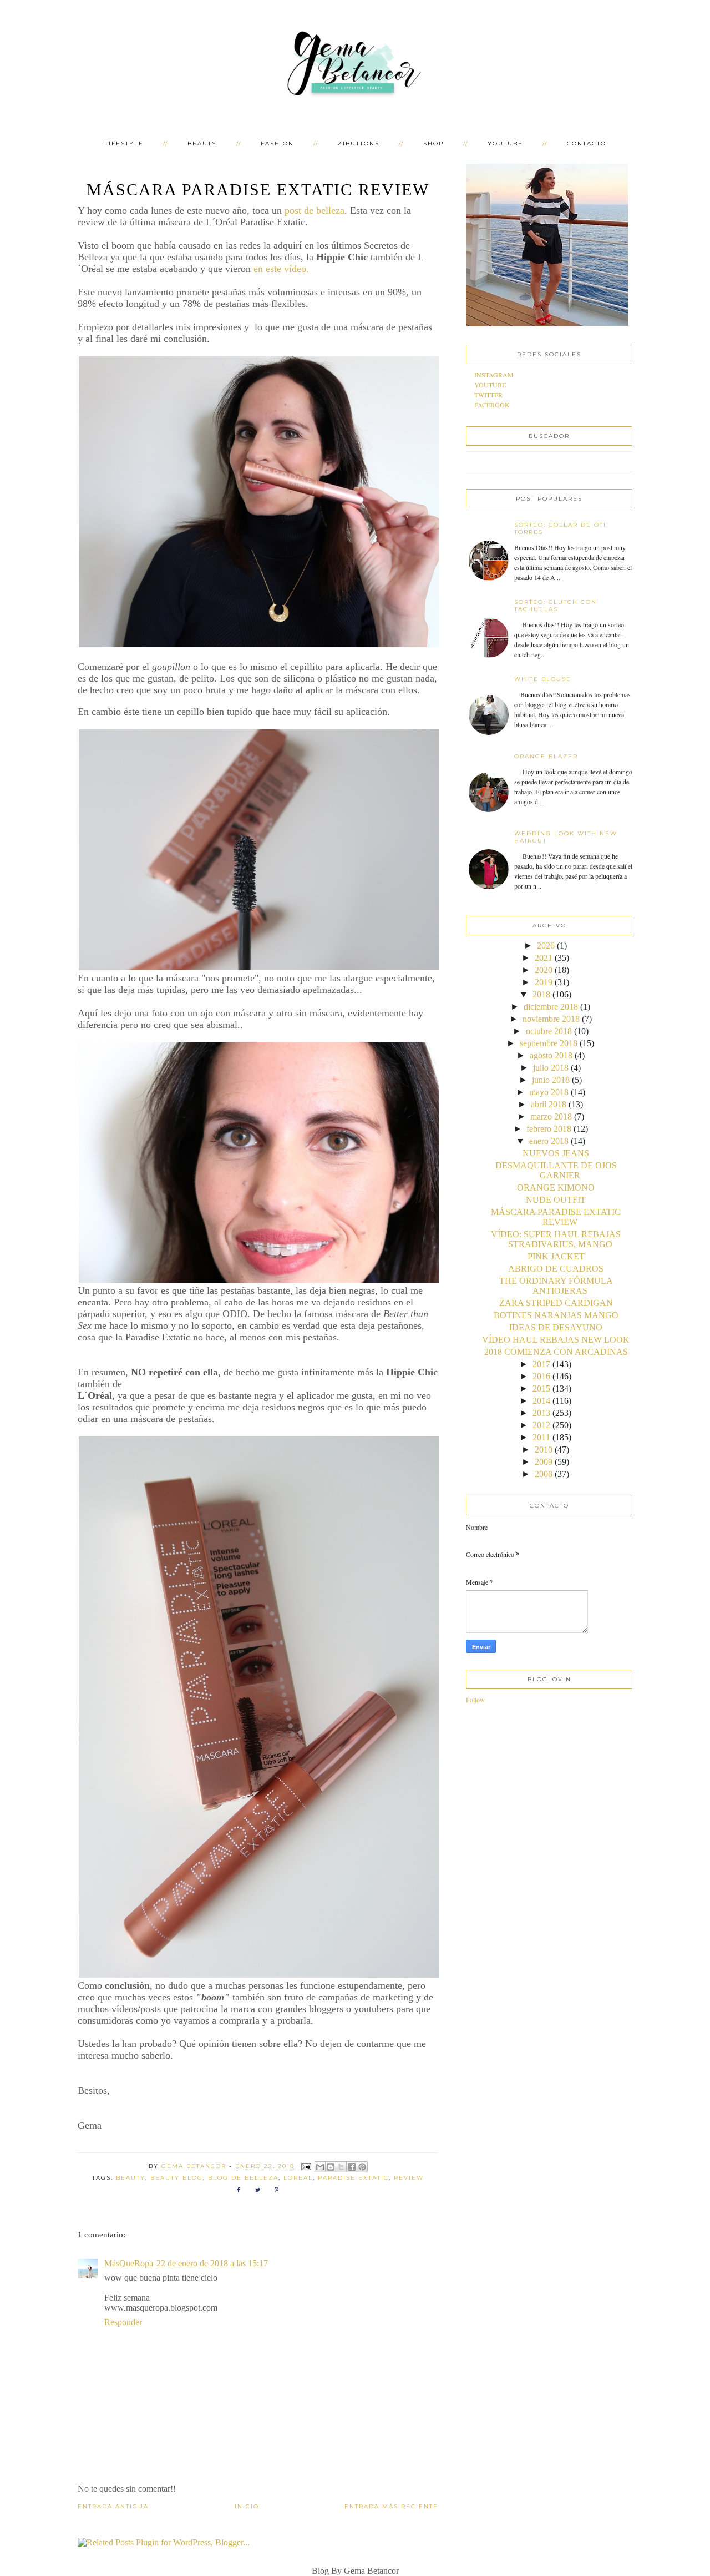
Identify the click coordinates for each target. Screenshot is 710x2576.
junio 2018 (551, 1080)
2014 (541, 1401)
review (409, 2178)
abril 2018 (549, 1104)
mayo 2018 (549, 1092)
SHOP (433, 143)
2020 (544, 970)
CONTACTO (587, 143)
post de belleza (315, 210)
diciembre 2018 (551, 1007)
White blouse (543, 679)
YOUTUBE (505, 143)
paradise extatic (353, 2178)
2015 (541, 1388)
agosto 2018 (551, 1055)
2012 (541, 1425)
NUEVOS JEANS (556, 1153)
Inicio (247, 2506)
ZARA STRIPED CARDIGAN (556, 1303)
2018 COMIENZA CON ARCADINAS (556, 1352)
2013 (541, 1413)
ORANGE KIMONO (556, 1188)
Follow (475, 1700)
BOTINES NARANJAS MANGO (556, 1315)
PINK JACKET (556, 1256)
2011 (541, 1437)
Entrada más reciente (391, 2506)
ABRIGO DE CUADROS (556, 1269)
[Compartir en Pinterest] (362, 2167)
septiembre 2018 (549, 1043)
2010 (544, 1450)
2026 (546, 946)
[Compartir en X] (341, 2167)
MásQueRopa (129, 2263)
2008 (544, 1474)
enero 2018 (549, 1141)
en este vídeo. (283, 269)
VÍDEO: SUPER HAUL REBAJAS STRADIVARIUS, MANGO (556, 1239)
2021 (544, 958)
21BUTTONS (359, 143)
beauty (131, 2178)
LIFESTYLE (124, 143)
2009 (544, 1462)
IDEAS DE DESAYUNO (556, 1327)
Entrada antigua (113, 2506)
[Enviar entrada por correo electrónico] (306, 2166)
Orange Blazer (546, 756)
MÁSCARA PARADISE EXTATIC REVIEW (556, 1217)
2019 (544, 982)
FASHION (277, 143)
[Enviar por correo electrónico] (320, 2167)
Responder (123, 2322)
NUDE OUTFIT (556, 1200)
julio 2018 (551, 1068)
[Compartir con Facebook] (352, 2167)
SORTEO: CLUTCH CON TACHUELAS (556, 606)
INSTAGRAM (494, 375)
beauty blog (177, 2178)
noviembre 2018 (551, 1019)
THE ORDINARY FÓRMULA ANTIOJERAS (556, 1286)
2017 (541, 1364)
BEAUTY (202, 143)
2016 (541, 1376)
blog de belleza (243, 2178)
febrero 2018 (549, 1129)
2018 (541, 994)
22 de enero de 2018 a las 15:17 (212, 2263)
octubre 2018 (549, 1031)
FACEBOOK (492, 405)
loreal (298, 2178)
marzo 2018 (551, 1116)
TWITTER (488, 395)
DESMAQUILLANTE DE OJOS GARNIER (556, 1170)
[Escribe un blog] (331, 2167)
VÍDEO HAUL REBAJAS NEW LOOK (556, 1340)
